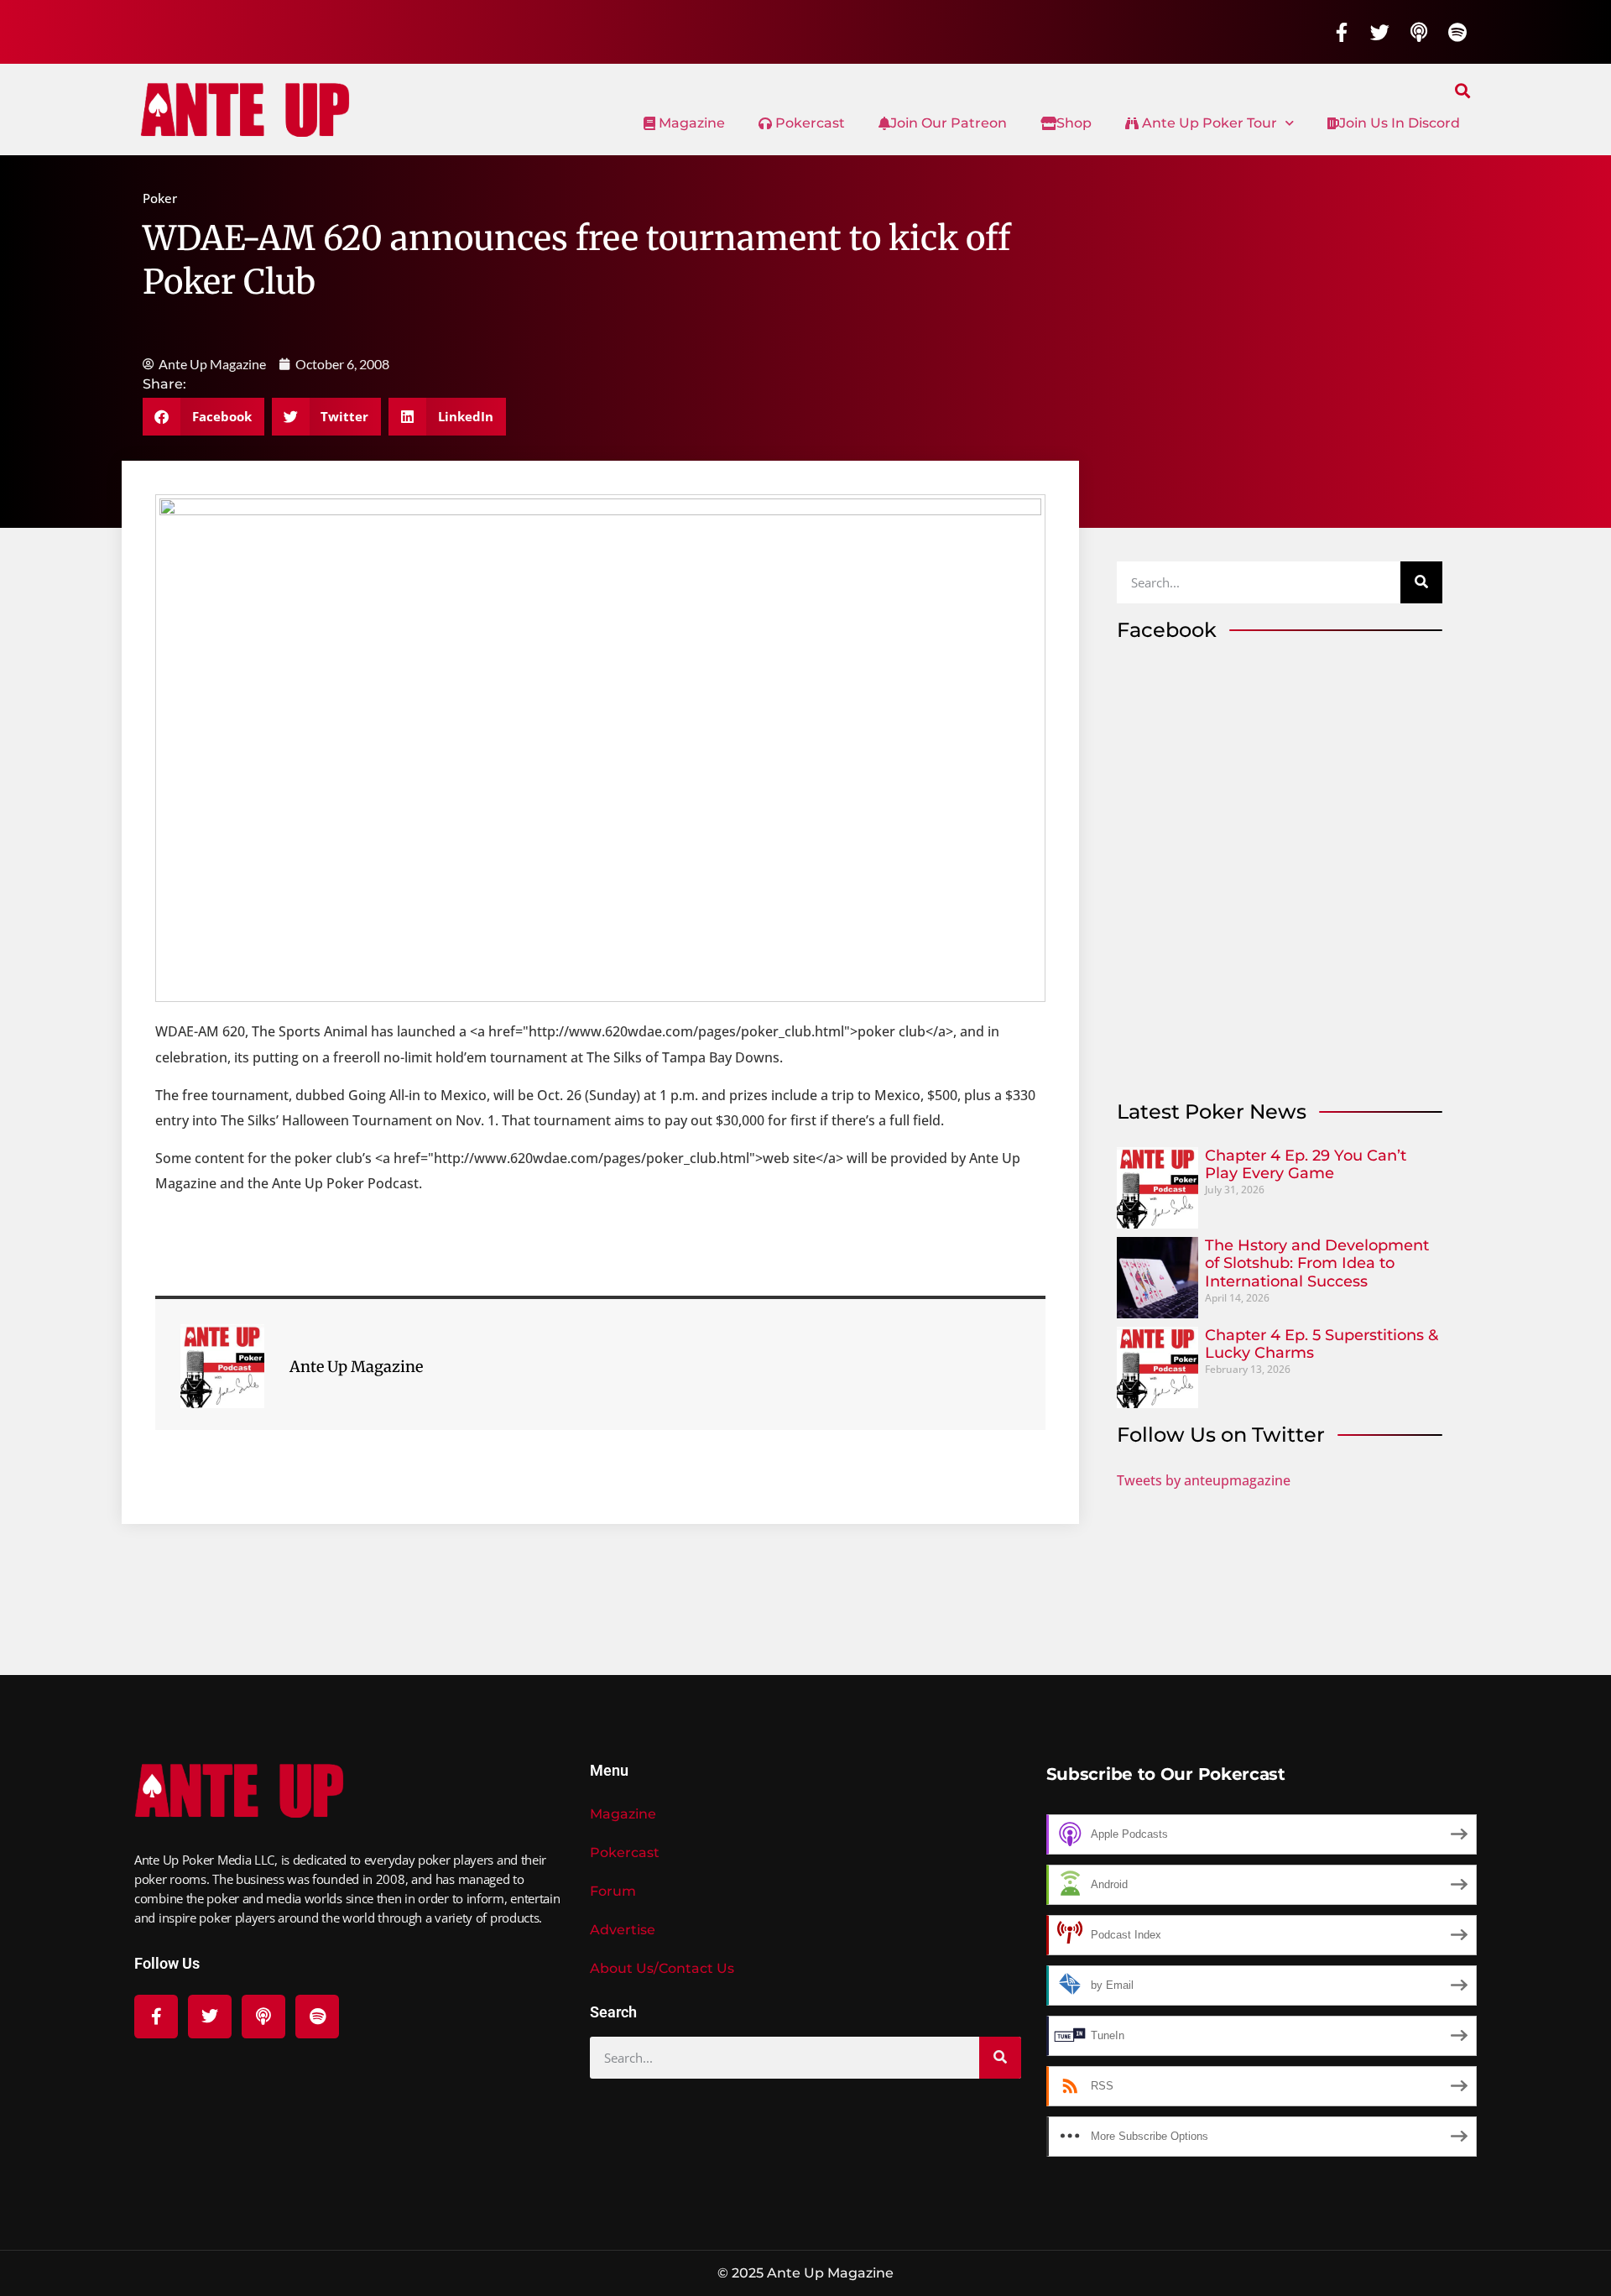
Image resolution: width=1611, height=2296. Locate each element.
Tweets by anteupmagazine (1204, 1480)
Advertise (623, 1930)
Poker (160, 198)
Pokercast (808, 123)
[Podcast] (1419, 32)
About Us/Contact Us (662, 1968)
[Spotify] (1457, 32)
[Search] (1421, 582)
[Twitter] (1380, 32)
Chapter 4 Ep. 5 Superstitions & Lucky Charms (1322, 1344)
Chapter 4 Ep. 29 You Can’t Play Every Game (1306, 1165)
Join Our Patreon (949, 123)
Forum (613, 1891)
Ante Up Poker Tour (1208, 123)
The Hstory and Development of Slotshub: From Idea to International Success (1317, 1263)
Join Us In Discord (1400, 123)
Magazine (690, 123)
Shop (1074, 123)
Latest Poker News (1212, 1111)
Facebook (1167, 630)
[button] (1463, 90)
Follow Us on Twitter (1221, 1435)
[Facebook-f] (1342, 32)
